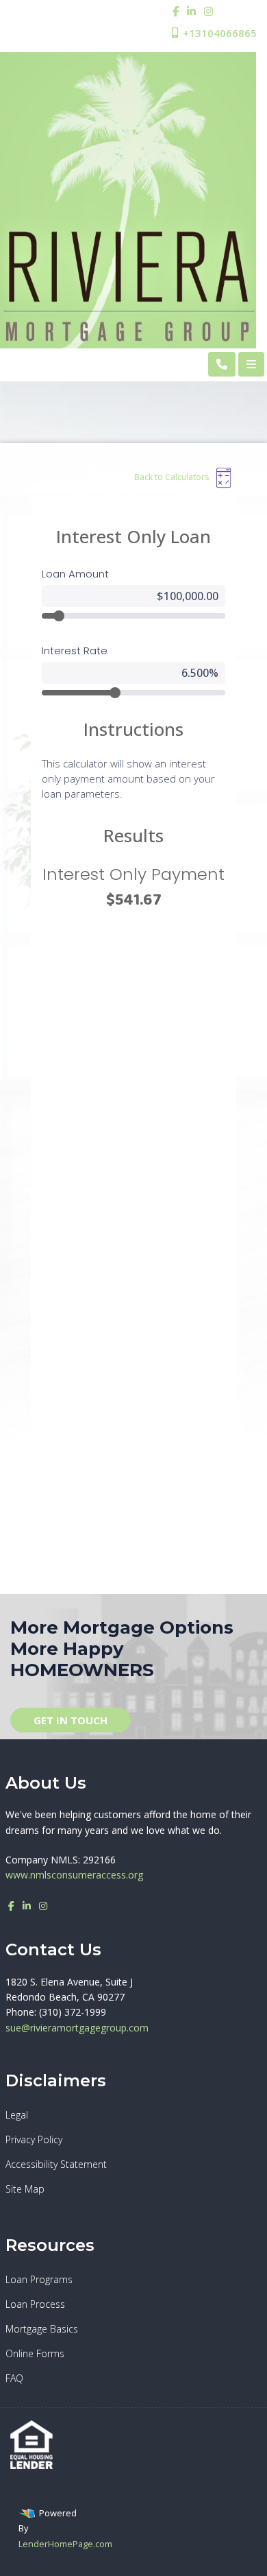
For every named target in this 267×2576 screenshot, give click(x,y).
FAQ (14, 2378)
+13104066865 (218, 33)
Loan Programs (39, 2279)
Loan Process (35, 2304)
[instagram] (208, 11)
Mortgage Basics (42, 2329)
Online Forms (35, 2353)
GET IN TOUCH (71, 1720)
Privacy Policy (34, 2139)
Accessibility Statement (56, 2164)
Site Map (25, 2189)
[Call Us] (222, 364)
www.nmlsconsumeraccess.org (74, 1875)
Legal (17, 2115)
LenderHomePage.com (65, 2544)
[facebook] (176, 11)
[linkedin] (191, 11)
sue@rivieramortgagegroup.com (77, 2028)
